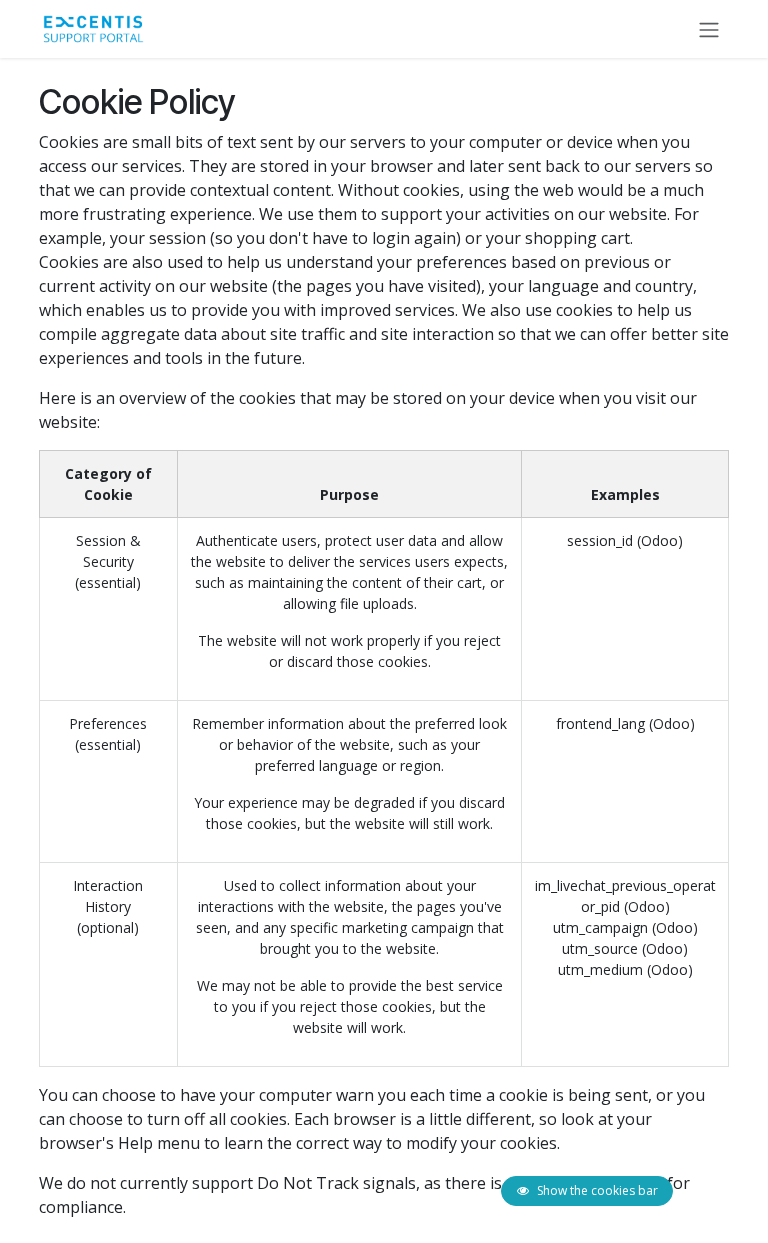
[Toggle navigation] (709, 29)
